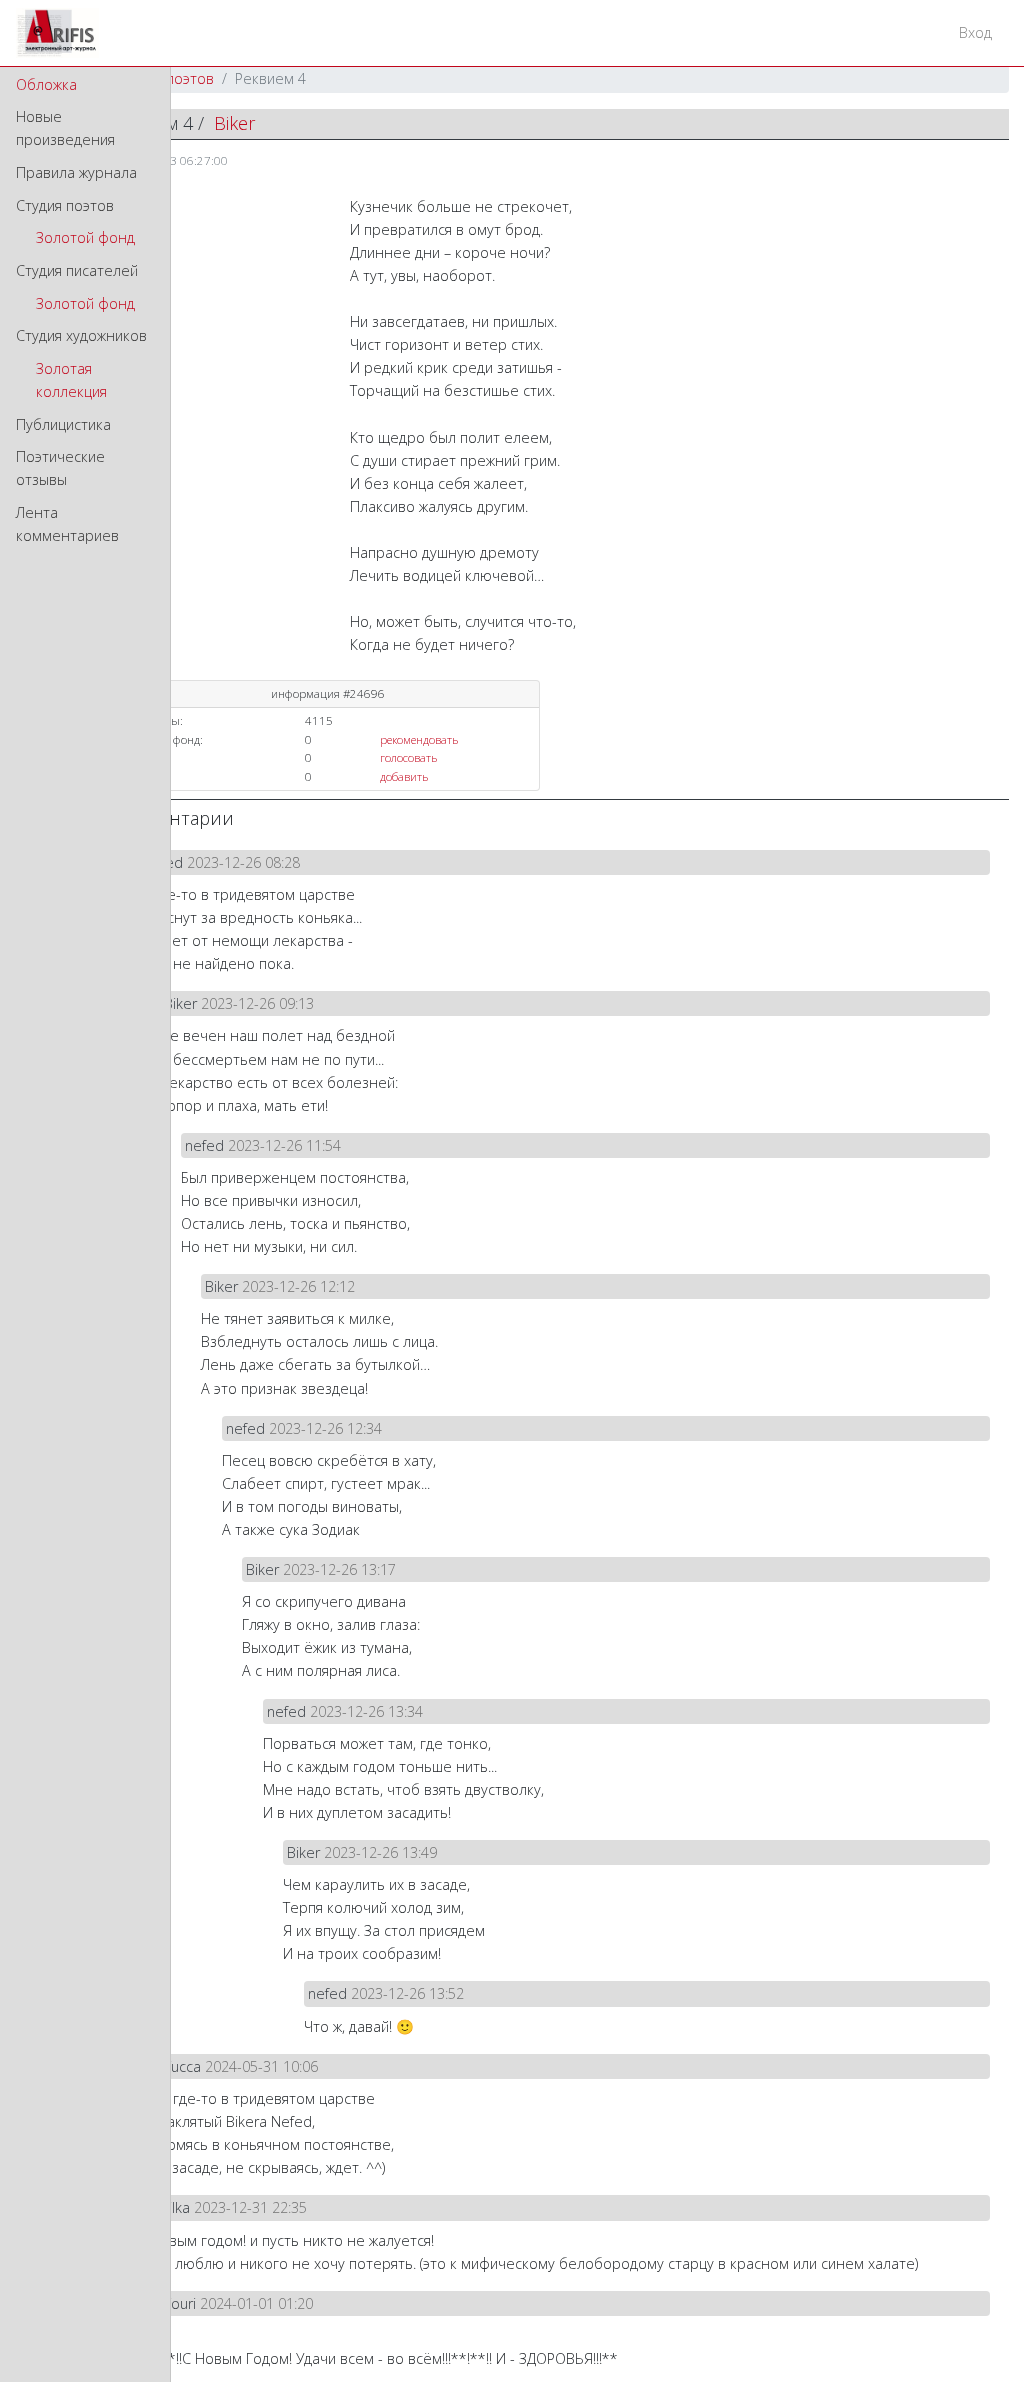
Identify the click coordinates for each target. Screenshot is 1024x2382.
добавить (404, 776)
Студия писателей (77, 270)
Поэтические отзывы (60, 468)
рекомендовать (419, 739)
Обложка (46, 84)
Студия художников (81, 335)
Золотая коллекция (71, 380)
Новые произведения (65, 128)
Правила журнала (76, 172)
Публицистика (63, 424)
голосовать (408, 757)
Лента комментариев (67, 524)
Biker (234, 123)
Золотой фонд (85, 237)
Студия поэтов (65, 205)
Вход (975, 32)
